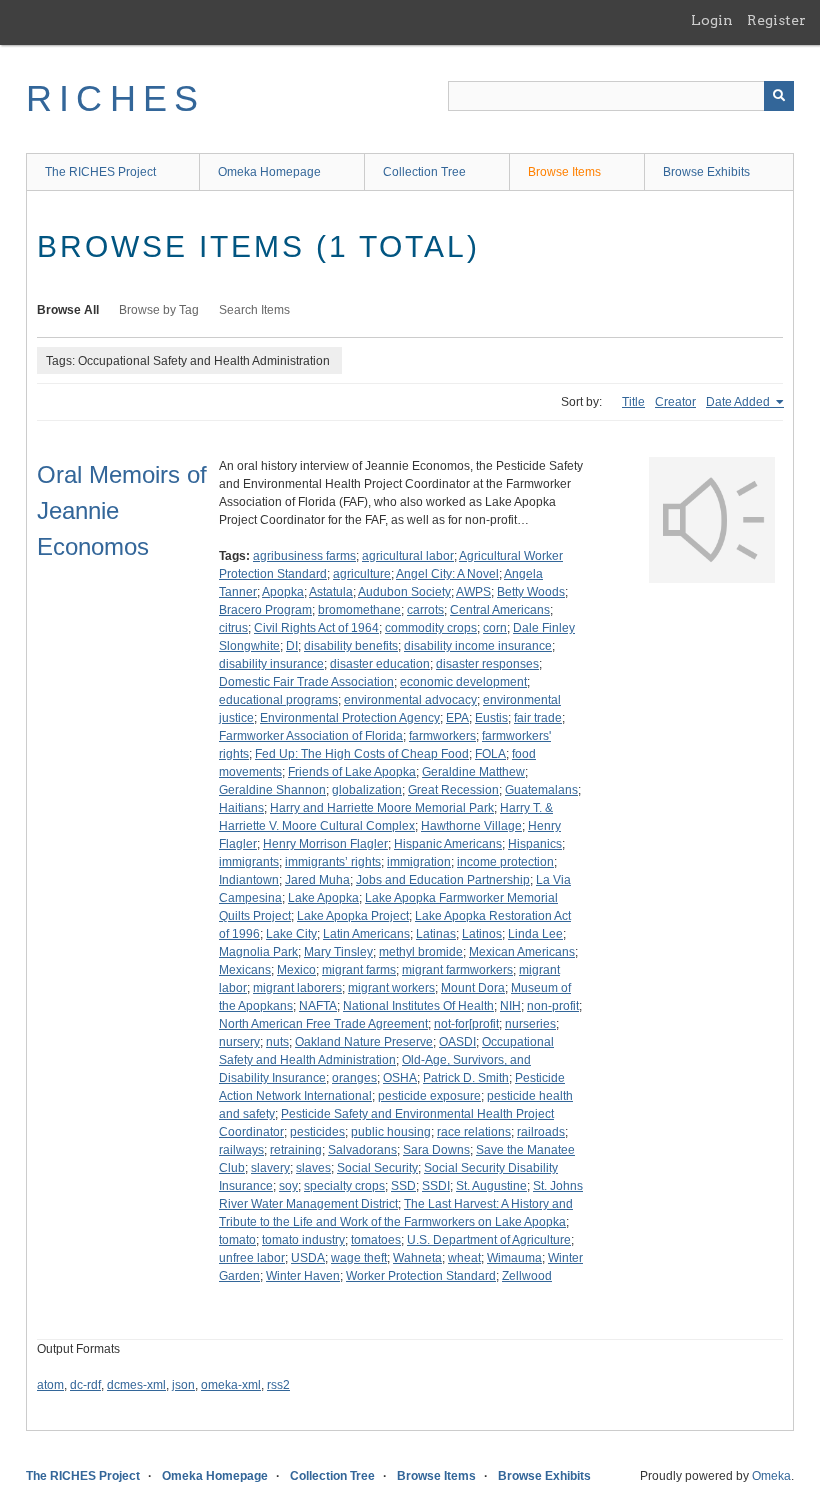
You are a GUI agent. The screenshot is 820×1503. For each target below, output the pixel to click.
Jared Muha (317, 880)
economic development (463, 682)
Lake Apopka (323, 898)
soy (288, 1186)
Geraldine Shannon (272, 790)
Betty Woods (531, 592)
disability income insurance (478, 646)
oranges (354, 1078)
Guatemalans (541, 790)
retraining (296, 1150)
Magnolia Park (258, 952)
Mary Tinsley (338, 952)
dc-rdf (85, 1385)
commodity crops (431, 628)
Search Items (254, 310)
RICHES (115, 98)
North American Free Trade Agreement (323, 1024)
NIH (510, 1006)
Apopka (283, 592)
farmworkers (442, 736)
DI (292, 646)
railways (241, 1150)
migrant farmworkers (457, 970)
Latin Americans (366, 934)
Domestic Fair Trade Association (306, 682)
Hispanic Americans (448, 844)
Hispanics (535, 844)
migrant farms (359, 970)
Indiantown (249, 880)
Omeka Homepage (269, 172)
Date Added (739, 402)
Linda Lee (535, 934)
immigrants (249, 862)
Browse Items (564, 172)
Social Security (377, 1168)
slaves (313, 1168)
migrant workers (391, 988)
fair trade (538, 718)
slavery (270, 1168)
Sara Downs (436, 1150)
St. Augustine (491, 1186)
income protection (505, 862)
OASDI (457, 1042)
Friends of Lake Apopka (352, 772)
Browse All (68, 310)
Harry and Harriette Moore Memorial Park (382, 808)
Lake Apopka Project (353, 916)
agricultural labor (408, 556)
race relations (474, 1132)
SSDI (436, 1186)
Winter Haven (303, 1276)
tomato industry (303, 1240)
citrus (233, 628)
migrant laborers (297, 988)
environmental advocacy (410, 700)
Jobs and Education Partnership (443, 880)
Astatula (331, 592)
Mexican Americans (522, 952)
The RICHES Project (100, 172)
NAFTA (318, 1006)
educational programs (278, 700)
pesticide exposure (429, 1096)
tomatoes (376, 1240)
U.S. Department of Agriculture (489, 1240)
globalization (367, 790)
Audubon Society (404, 592)
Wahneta (417, 1258)
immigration (419, 862)
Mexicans (245, 970)
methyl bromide (421, 952)
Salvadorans (362, 1150)
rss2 (278, 1385)
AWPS (473, 592)
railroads (541, 1132)
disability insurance (271, 664)
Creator (675, 402)
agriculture (362, 574)
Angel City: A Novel (447, 574)
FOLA (490, 754)
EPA (457, 718)
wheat (464, 1258)
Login (712, 20)
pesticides (317, 1132)
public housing (391, 1132)
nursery (239, 1042)
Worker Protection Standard (421, 1276)
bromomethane (359, 610)
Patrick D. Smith (466, 1078)
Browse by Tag (159, 310)
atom (50, 1385)
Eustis (491, 718)
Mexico (296, 970)
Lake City (291, 934)
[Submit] (779, 96)
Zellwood (527, 1276)
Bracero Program (265, 610)
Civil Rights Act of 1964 (316, 628)
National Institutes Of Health (418, 1006)
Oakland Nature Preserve (364, 1042)
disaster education (380, 664)
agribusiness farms (304, 556)
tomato (237, 1240)
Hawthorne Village (471, 826)
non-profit (553, 1006)
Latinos (482, 934)
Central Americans (500, 610)
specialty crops (344, 1186)
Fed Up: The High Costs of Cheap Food (362, 754)
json (183, 1385)
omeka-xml (231, 1385)
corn (495, 628)
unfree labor (252, 1258)
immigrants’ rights (333, 862)
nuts (277, 1042)
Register (776, 20)
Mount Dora (473, 988)
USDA (308, 1258)
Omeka (771, 1476)
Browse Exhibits (706, 172)
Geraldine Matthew (473, 772)
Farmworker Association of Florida (311, 736)
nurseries (530, 1024)
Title (633, 402)
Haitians (241, 808)
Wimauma (514, 1258)
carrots (425, 610)
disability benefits (351, 646)
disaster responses (487, 664)
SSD (403, 1186)
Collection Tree (424, 172)
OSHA (400, 1078)
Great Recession (453, 790)
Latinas (436, 934)
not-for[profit (466, 1024)
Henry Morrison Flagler (325, 844)
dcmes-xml (136, 1385)
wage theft (359, 1258)
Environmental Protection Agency (350, 718)
